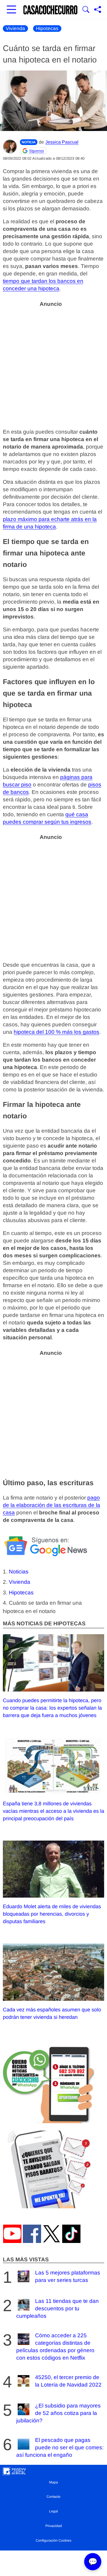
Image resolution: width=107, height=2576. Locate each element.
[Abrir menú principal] (11, 10)
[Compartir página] (98, 10)
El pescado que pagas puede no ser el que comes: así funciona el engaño (60, 2447)
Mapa (53, 2482)
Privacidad (54, 2526)
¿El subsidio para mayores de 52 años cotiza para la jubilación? (58, 2413)
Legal (53, 2511)
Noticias (19, 1572)
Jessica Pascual (62, 142)
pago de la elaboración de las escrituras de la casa (52, 1505)
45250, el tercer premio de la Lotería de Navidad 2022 (68, 2381)
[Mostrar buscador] (86, 10)
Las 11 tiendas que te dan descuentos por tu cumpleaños (57, 2308)
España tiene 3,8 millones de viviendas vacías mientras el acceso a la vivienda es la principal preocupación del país (53, 1811)
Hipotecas (47, 29)
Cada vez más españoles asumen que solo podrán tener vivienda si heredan (52, 2013)
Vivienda (15, 29)
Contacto (53, 2497)
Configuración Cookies (53, 2540)
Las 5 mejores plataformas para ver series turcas (68, 2276)
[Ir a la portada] (51, 10)
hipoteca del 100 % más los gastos (56, 1032)
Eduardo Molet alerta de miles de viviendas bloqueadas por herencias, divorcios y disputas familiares (52, 1914)
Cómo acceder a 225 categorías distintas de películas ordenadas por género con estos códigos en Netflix (55, 2347)
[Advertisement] (53, 364)
